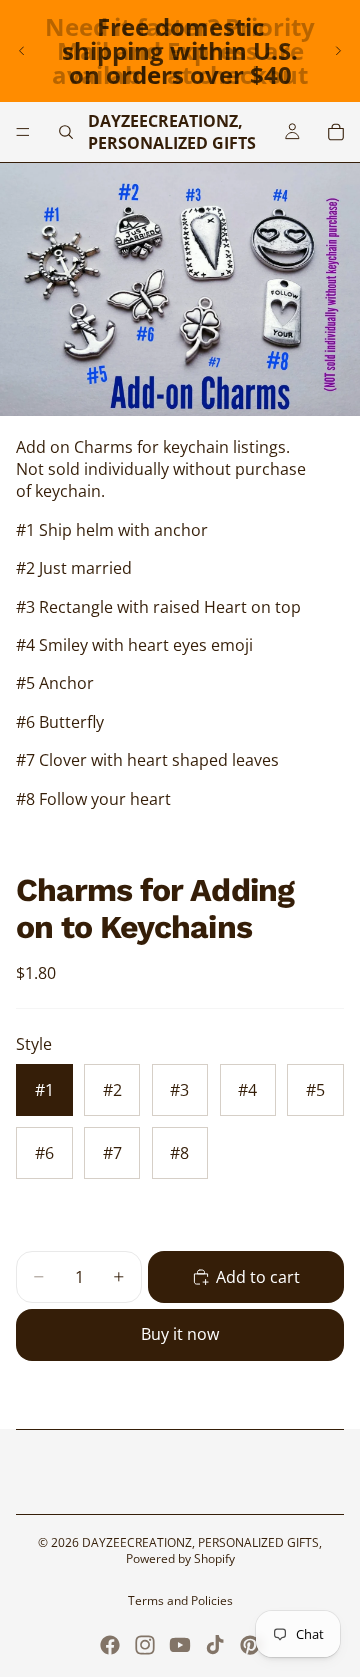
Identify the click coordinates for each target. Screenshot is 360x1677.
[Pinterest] (250, 1645)
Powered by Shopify (180, 1558)
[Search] (66, 132)
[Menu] (23, 132)
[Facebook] (110, 1645)
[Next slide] (338, 51)
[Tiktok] (215, 1645)
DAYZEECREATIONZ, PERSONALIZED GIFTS (200, 1542)
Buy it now (180, 1334)
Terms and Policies (180, 1600)
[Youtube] (180, 1645)
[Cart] (336, 132)
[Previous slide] (22, 51)
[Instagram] (145, 1645)
